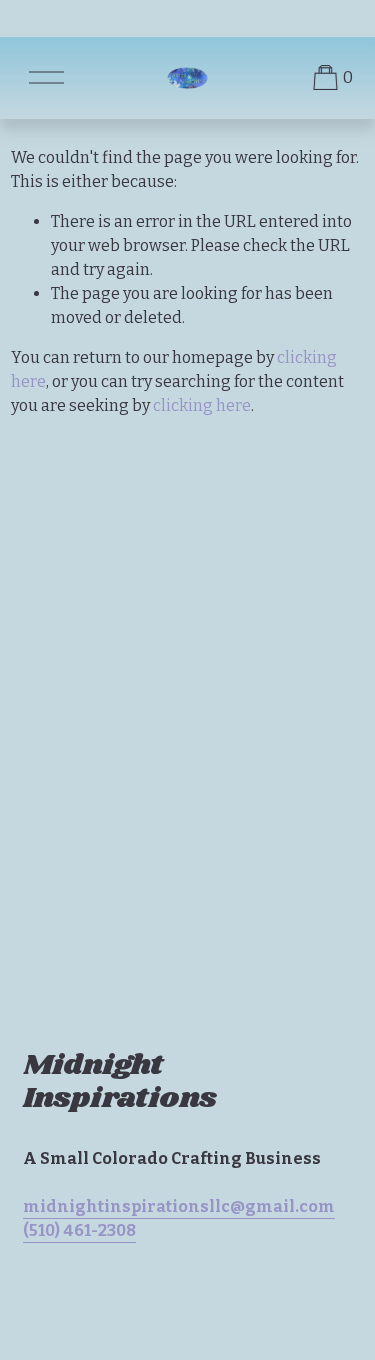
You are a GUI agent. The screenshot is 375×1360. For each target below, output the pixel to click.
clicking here (202, 405)
